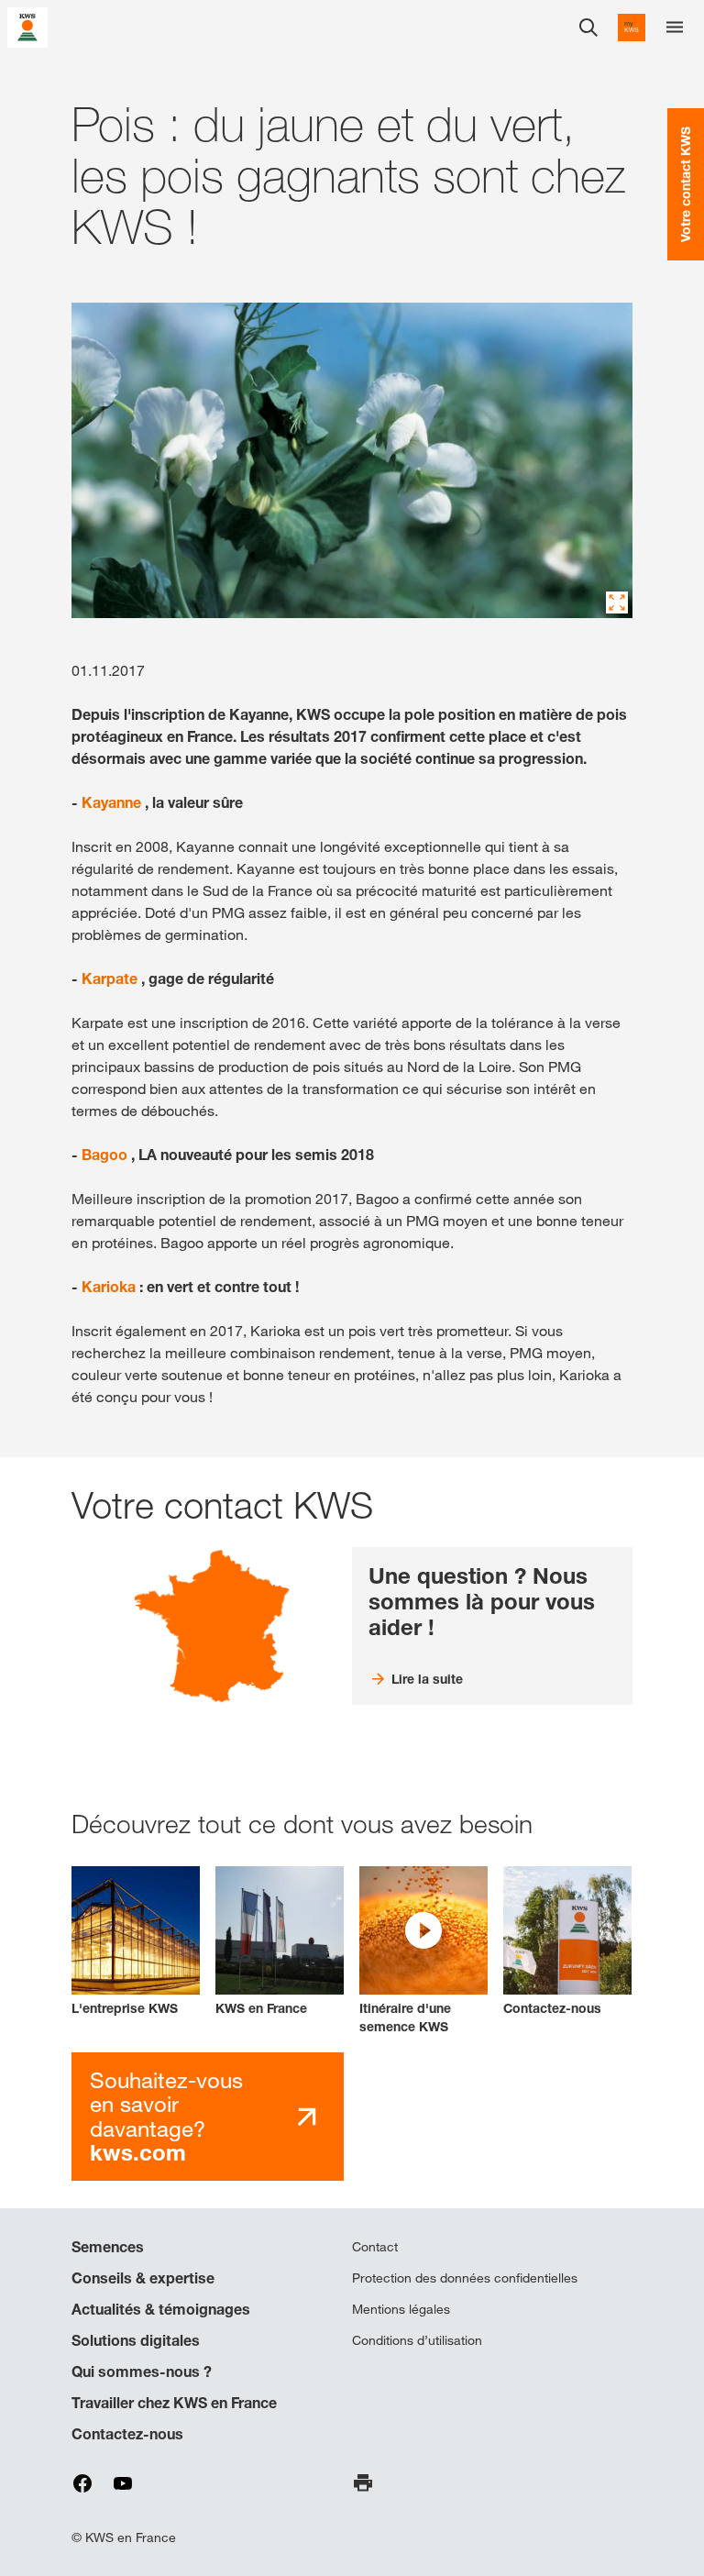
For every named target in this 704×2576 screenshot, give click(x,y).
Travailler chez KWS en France (174, 2403)
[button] (423, 1951)
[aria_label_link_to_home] (27, 26)
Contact (375, 2247)
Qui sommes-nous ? (142, 2371)
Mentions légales (401, 2309)
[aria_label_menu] (675, 28)
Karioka (109, 1287)
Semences (108, 2247)
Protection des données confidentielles (465, 2278)
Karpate (110, 978)
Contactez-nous (127, 2434)
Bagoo (104, 1155)
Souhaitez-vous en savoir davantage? (166, 2117)
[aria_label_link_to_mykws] (632, 28)
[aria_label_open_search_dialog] (588, 28)
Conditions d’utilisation (417, 2340)
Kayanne (111, 802)
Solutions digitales (136, 2340)
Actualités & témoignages (161, 2309)
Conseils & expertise (143, 2278)
